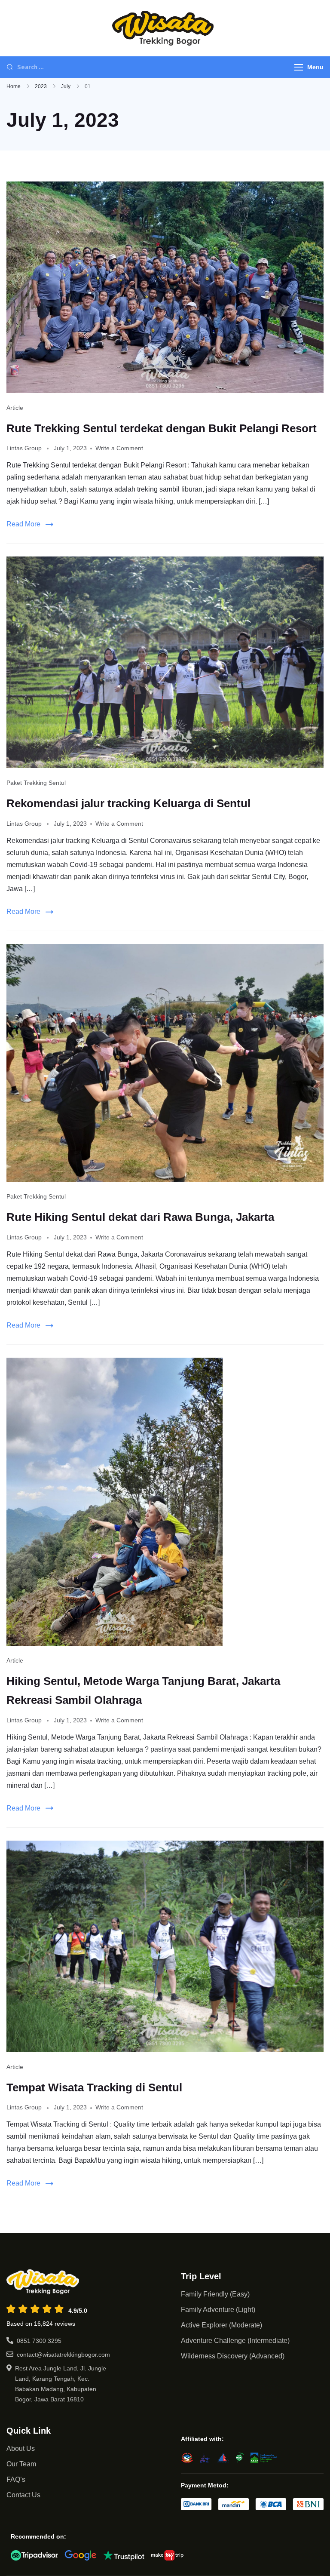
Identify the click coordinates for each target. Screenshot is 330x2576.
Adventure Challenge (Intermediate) (235, 2341)
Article (15, 408)
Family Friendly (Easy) (215, 2294)
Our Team (21, 2464)
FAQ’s (16, 2479)
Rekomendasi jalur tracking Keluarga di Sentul (128, 803)
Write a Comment (119, 448)
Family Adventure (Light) (218, 2310)
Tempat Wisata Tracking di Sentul (94, 2087)
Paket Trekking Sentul (36, 783)
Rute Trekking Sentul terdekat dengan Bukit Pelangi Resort (162, 428)
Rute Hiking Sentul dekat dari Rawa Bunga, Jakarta (140, 1217)
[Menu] (299, 67)
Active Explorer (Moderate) (222, 2325)
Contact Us (23, 2495)
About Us (21, 2448)
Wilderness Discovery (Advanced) (233, 2356)
